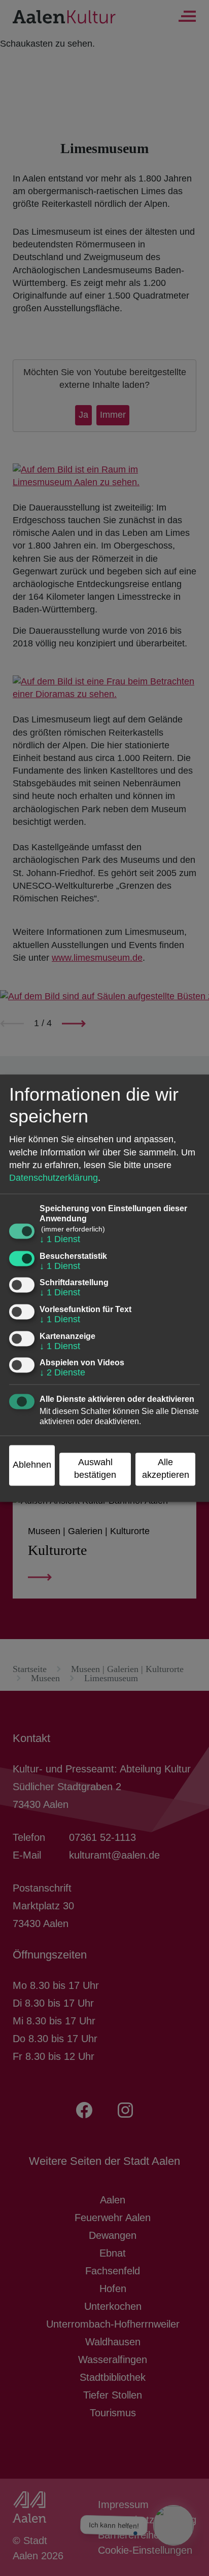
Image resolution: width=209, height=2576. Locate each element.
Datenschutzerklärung (54, 1178)
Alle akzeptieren (166, 1468)
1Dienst (60, 1240)
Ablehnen (32, 1465)
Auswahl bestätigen (95, 1468)
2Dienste (62, 1373)
